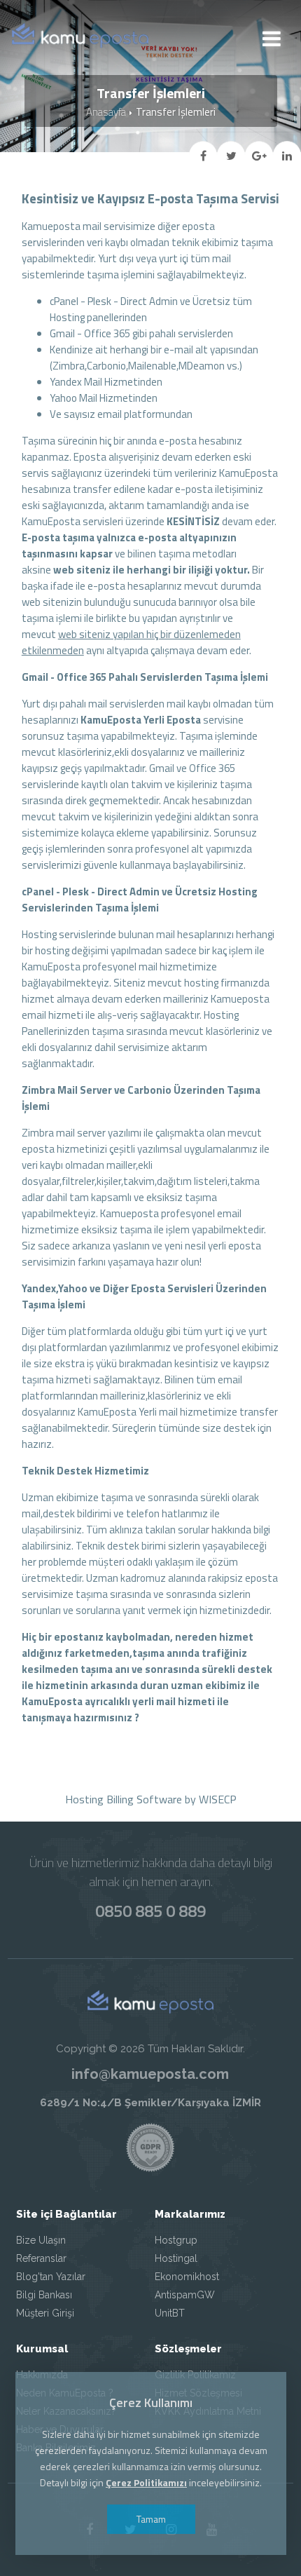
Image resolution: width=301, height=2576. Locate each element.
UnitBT (170, 2313)
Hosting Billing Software (124, 1799)
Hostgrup (176, 2240)
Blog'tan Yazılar (51, 2277)
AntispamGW (185, 2295)
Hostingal (176, 2258)
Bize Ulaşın (41, 2240)
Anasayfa (106, 112)
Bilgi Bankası (44, 2295)
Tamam (150, 2519)
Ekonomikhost (187, 2277)
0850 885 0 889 (150, 1911)
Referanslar (41, 2258)
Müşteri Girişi (45, 2313)
